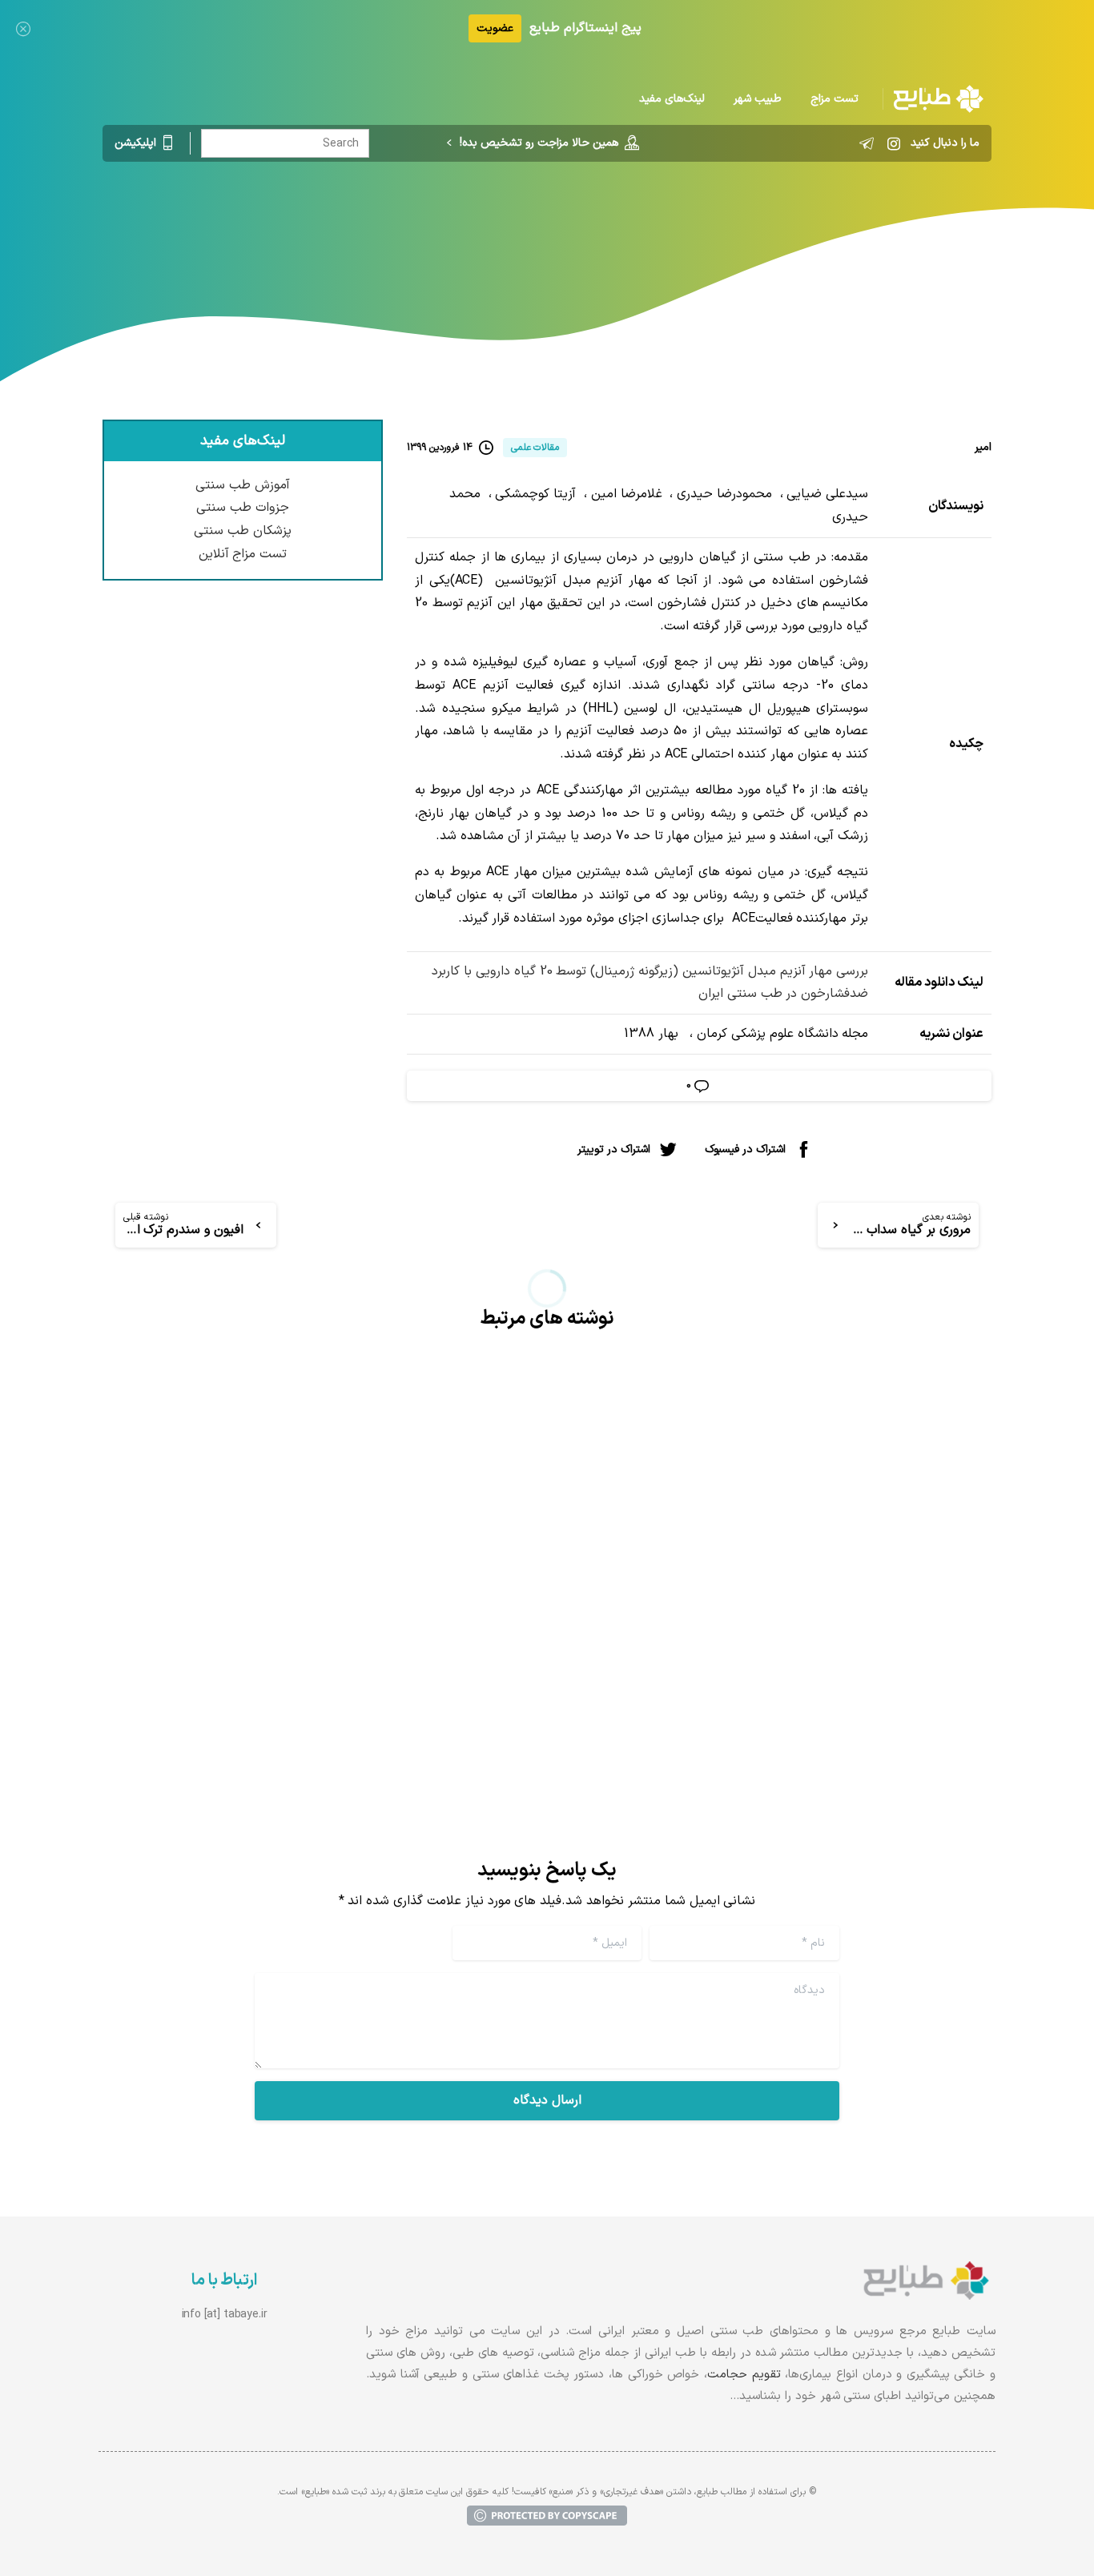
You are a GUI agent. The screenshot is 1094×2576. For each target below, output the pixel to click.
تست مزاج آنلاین (243, 554)
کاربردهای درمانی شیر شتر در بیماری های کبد (346, 1517)
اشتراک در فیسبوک (745, 1149)
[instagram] (894, 143)
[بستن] (23, 28)
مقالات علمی (825, 228)
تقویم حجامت (744, 2375)
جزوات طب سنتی (243, 508)
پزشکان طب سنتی (243, 531)
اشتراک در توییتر (614, 1149)
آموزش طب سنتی (243, 485)
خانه (886, 228)
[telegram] (867, 143)
